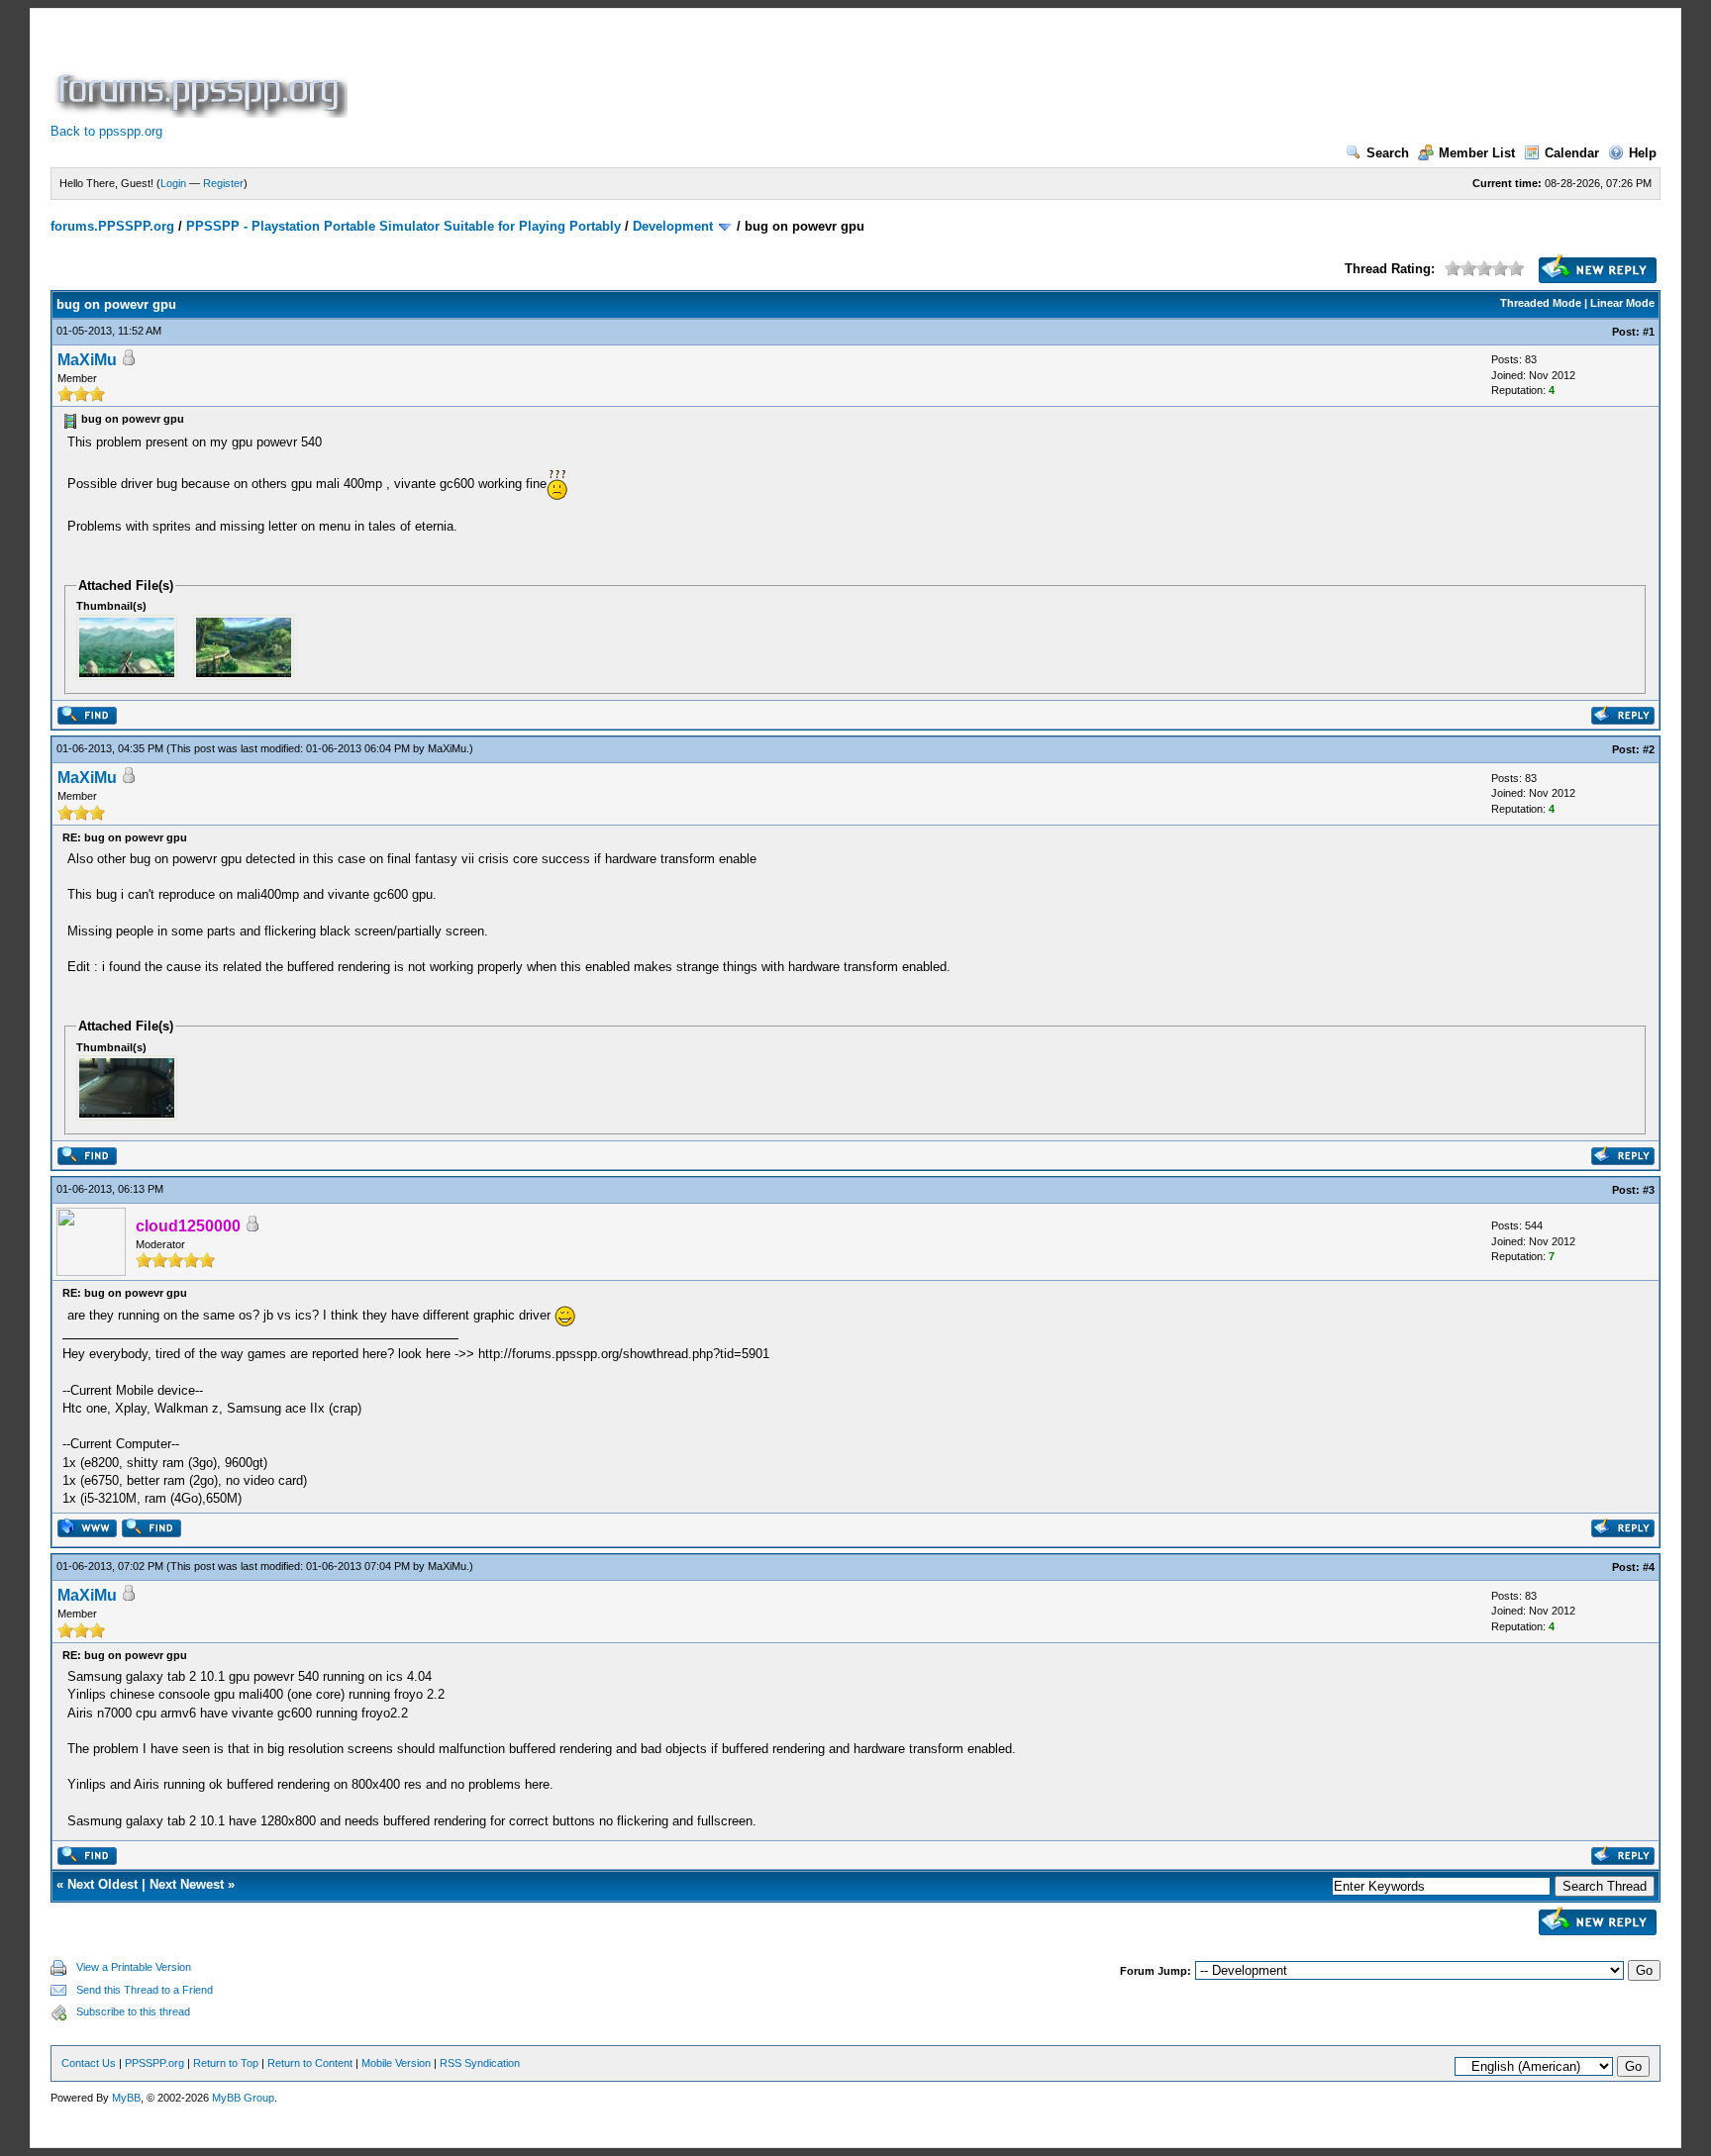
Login (173, 183)
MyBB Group (243, 2098)
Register (223, 183)
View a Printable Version (134, 1967)
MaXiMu (87, 360)
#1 (1649, 332)
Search (1388, 153)
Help (1643, 153)
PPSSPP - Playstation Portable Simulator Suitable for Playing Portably (403, 226)
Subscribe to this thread (133, 2011)
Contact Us (89, 2063)
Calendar (1572, 153)
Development (673, 226)
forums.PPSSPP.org (112, 226)
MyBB (126, 2098)
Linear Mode (1622, 303)
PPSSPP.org (154, 2063)
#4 (1649, 1567)
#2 (1649, 749)
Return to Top (226, 2063)
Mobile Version (396, 2063)
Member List (1477, 153)
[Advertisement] (712, 73)
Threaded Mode (1541, 303)
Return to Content (310, 2063)
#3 (1649, 1190)
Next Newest (187, 1884)
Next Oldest (102, 1884)
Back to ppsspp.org (106, 131)
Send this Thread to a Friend (145, 1990)
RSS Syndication (480, 2063)
